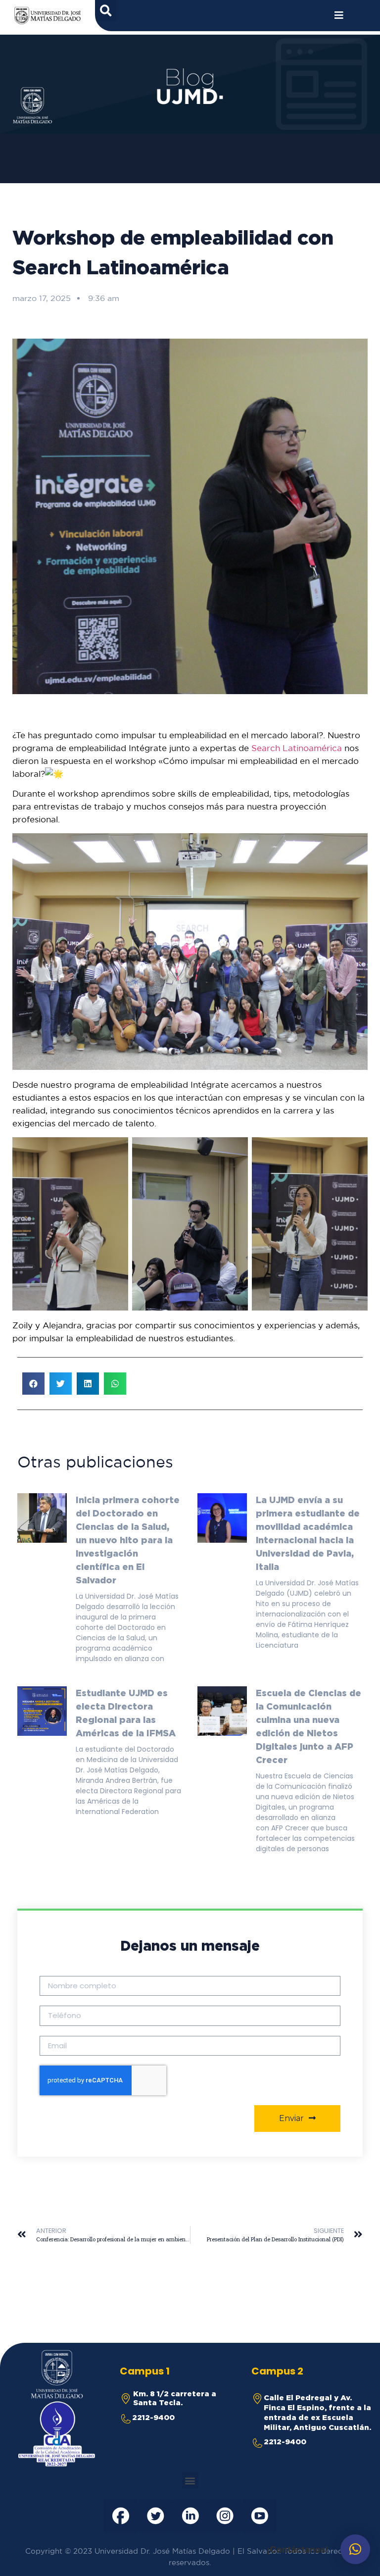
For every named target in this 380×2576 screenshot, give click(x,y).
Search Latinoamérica (297, 748)
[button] (33, 1384)
